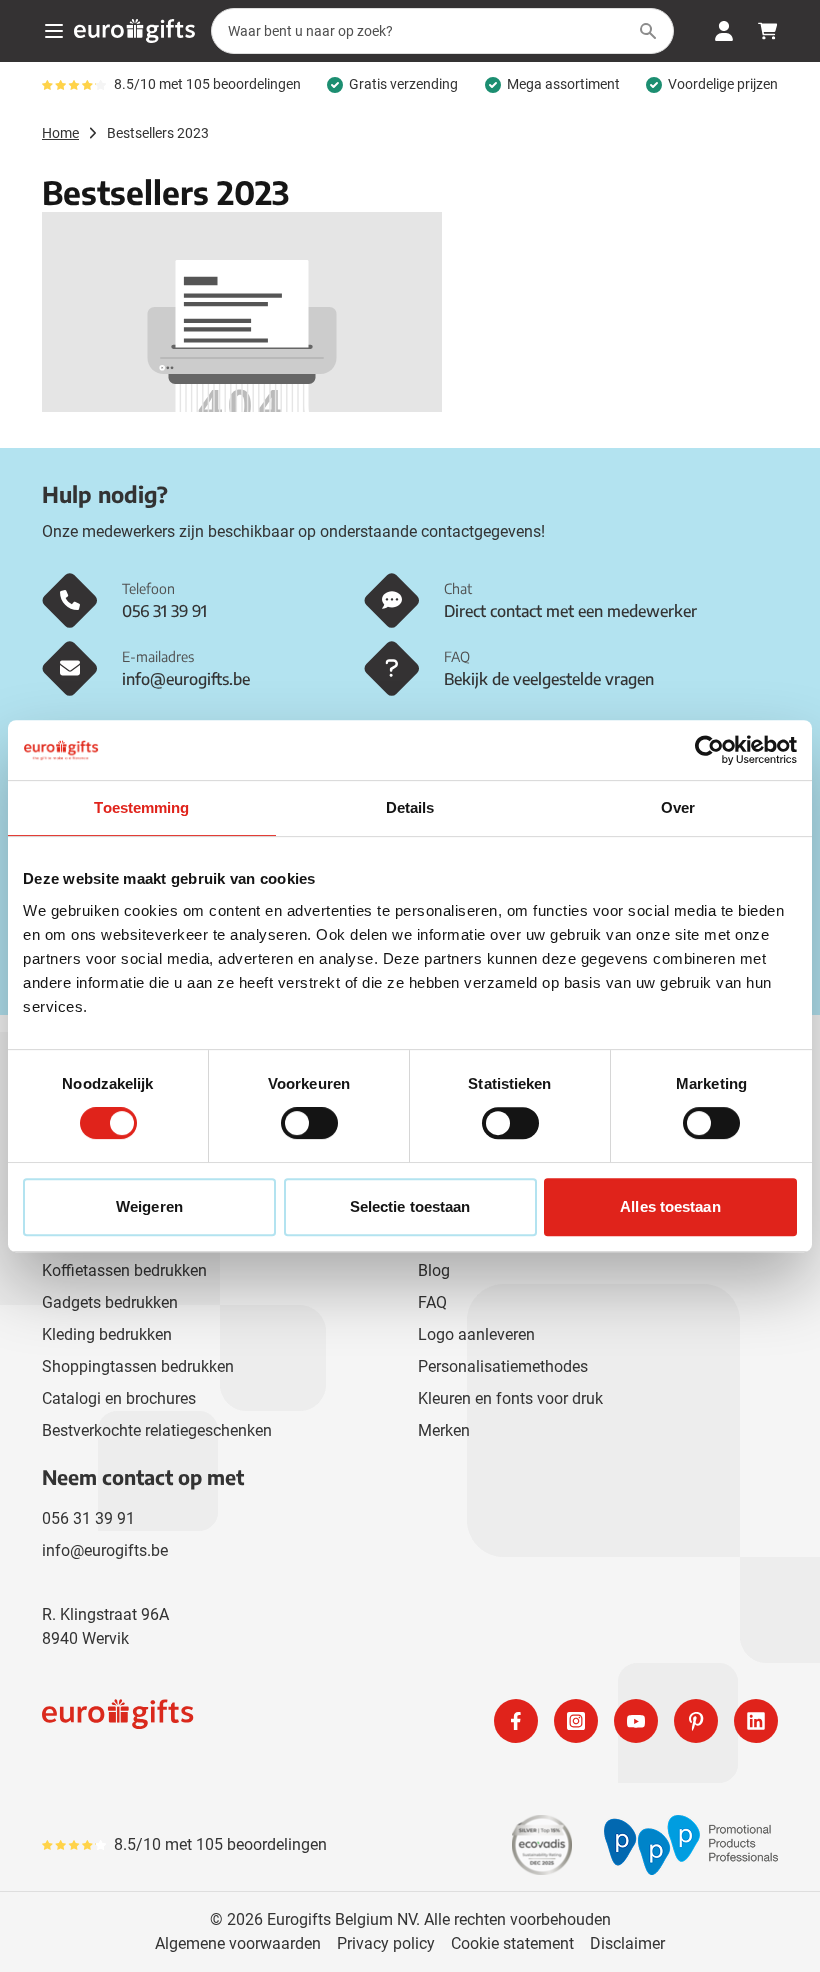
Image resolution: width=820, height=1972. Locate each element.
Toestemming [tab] (141, 807)
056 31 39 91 (88, 1518)
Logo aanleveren (476, 1334)
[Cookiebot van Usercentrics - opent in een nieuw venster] (709, 750)
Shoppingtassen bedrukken (138, 1366)
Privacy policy (386, 1943)
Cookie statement (512, 1943)
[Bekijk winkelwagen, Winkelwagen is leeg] (768, 31)
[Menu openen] (54, 31)
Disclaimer (627, 1943)
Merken (444, 1430)
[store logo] (222, 1721)
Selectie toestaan (410, 1206)
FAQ (432, 1302)
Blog (434, 1270)
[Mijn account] (724, 31)
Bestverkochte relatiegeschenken (157, 1430)
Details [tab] (410, 807)
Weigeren (149, 1206)
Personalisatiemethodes (503, 1366)
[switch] (309, 1123)
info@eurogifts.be (105, 1550)
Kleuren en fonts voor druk (510, 1398)
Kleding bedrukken (107, 1334)
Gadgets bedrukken (110, 1302)
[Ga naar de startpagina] (134, 31)
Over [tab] (678, 807)
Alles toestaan (670, 1206)
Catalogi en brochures (119, 1398)
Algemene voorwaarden (238, 1943)
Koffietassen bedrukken (124, 1270)
